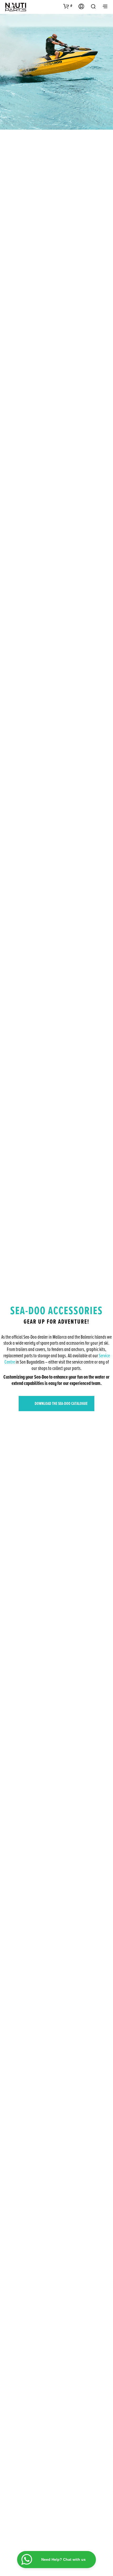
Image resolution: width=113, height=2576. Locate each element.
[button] (68, 6)
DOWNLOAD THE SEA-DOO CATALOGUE (61, 1404)
